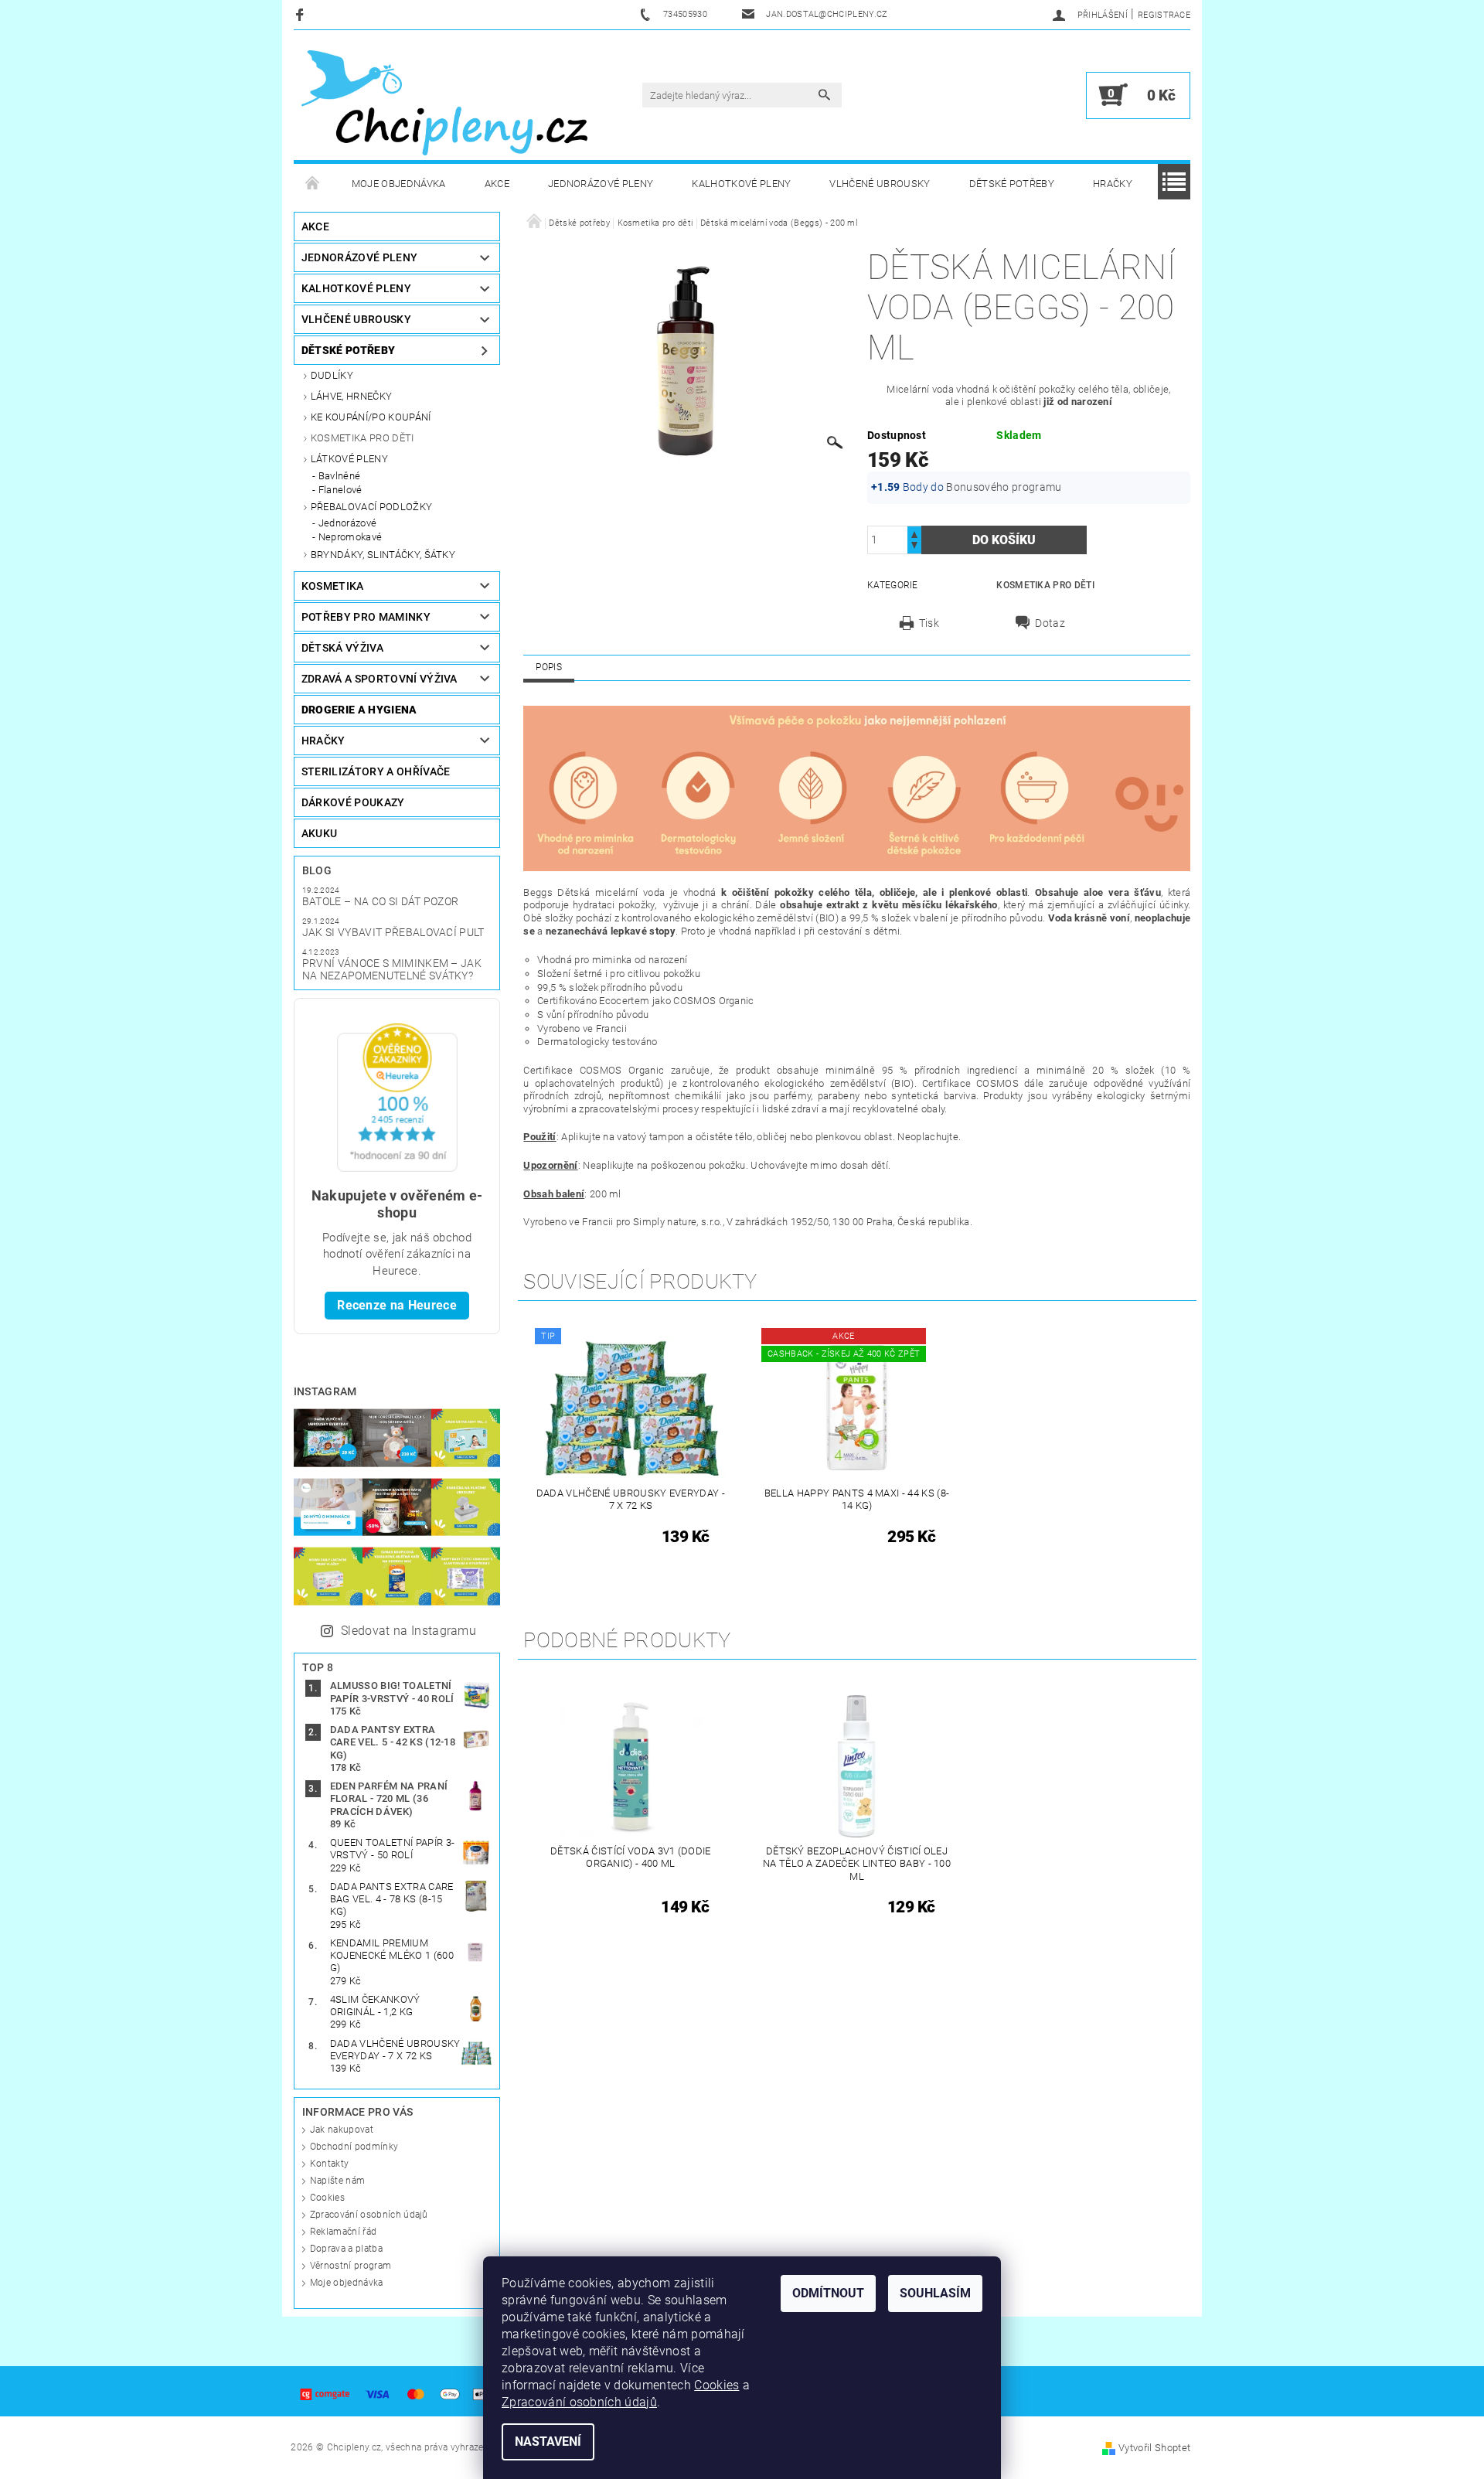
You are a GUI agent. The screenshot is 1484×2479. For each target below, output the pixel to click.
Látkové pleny (349, 459)
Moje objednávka (399, 184)
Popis (549, 667)
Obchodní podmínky (354, 2147)
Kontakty (330, 2164)
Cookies (327, 2198)
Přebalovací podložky (371, 507)
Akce (497, 184)
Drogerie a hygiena (359, 710)
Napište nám (338, 2181)
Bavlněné (340, 476)
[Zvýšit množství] (914, 533)
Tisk (929, 623)
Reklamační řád (343, 2232)
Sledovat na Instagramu (408, 1631)
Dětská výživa (342, 648)
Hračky (1113, 184)
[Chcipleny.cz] (444, 103)
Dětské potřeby (1012, 184)
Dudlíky (332, 375)
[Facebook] (302, 14)
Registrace (1164, 15)
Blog (317, 870)
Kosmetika (333, 586)
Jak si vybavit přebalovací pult (393, 932)
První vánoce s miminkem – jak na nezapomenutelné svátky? (392, 969)
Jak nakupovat (342, 2130)
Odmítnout (828, 2293)
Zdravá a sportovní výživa (380, 679)
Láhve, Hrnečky (351, 396)
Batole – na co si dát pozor (381, 901)
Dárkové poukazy (353, 802)
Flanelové (340, 490)
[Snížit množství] (914, 547)
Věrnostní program (351, 2266)
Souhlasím (935, 2293)
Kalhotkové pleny (741, 184)
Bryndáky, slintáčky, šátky (383, 555)
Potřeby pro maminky (366, 617)
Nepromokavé (351, 537)
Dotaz (1050, 623)
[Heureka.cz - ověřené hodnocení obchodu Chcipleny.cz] (397, 1096)
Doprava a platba (346, 2249)
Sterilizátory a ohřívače (376, 771)
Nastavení (548, 2442)
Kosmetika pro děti (362, 438)
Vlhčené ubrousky (880, 184)
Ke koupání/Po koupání (371, 417)
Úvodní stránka (313, 184)
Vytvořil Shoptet (1154, 2448)
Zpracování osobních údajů (369, 2215)
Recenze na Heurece (397, 1305)
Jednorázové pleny (601, 184)
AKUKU (320, 833)
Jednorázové (348, 523)
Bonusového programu (1004, 487)
